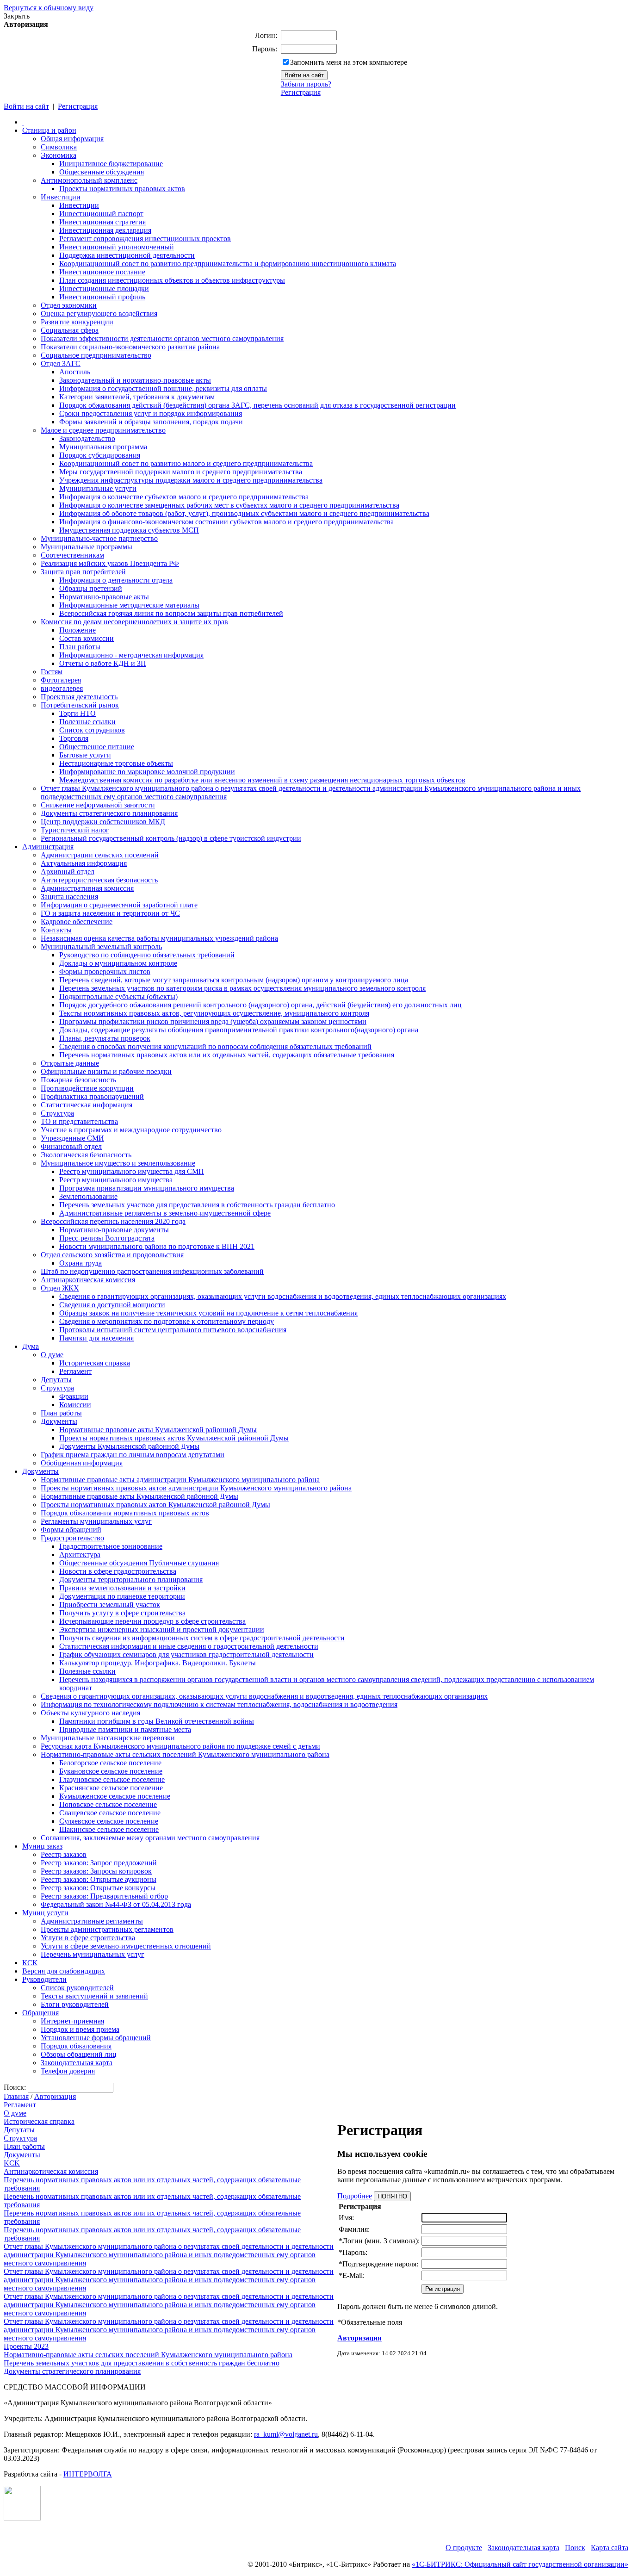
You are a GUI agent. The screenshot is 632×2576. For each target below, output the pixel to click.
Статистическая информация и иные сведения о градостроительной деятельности (189, 1646)
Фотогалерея (61, 680)
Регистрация (301, 92)
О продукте (464, 2548)
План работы (80, 647)
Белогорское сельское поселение (110, 1763)
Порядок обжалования (76, 2046)
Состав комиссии (87, 638)
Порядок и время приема (80, 2029)
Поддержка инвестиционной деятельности (127, 255)
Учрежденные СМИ (72, 1138)
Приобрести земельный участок (110, 1605)
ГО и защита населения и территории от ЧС (110, 913)
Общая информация (72, 139)
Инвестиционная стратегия (102, 222)
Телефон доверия (68, 2071)
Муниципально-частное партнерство (99, 538)
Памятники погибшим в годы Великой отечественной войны (157, 1721)
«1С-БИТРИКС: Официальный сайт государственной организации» (520, 2564)
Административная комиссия (87, 888)
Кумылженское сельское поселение (115, 1796)
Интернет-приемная (72, 2021)
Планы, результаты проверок (105, 1038)
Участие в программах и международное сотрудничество (131, 1130)
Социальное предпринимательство (96, 355)
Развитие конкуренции (77, 322)
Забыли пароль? (306, 84)
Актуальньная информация (84, 863)
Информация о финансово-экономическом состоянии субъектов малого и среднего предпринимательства (226, 522)
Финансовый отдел (71, 1146)
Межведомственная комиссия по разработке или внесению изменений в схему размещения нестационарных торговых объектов (262, 780)
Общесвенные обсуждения (102, 172)
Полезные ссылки (87, 722)
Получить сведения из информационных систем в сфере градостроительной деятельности (202, 1638)
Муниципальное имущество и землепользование (118, 1163)
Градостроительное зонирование (111, 1546)
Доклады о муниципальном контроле (118, 963)
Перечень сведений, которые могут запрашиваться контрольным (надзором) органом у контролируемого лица (234, 980)
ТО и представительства (79, 1121)
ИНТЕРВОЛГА (88, 2474)
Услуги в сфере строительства (88, 1938)
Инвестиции (61, 197)
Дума (31, 1346)
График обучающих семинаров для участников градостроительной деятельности (186, 1654)
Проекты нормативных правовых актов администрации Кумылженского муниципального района (196, 1488)
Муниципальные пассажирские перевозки (108, 1738)
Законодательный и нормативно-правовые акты (135, 380)
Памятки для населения (96, 1338)
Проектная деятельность (79, 697)
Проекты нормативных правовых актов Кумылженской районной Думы (174, 1438)
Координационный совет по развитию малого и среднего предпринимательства (186, 463)
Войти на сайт (26, 106)
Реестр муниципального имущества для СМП (132, 1171)
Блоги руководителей (75, 2004)
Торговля (74, 738)
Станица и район (49, 130)
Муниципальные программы (87, 547)
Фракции (74, 1396)
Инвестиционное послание (102, 272)
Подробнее (355, 2196)
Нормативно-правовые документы (114, 1230)
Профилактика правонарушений (92, 1096)
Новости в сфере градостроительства (118, 1571)
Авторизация (55, 2096)
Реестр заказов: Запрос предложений (99, 1863)
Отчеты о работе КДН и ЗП (103, 663)
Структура (57, 1113)
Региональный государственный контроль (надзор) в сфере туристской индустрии (171, 838)
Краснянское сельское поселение (111, 1788)
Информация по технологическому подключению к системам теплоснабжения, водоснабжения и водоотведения (219, 1704)
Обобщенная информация (82, 1463)
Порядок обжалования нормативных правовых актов (125, 1513)
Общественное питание (97, 747)
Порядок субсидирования (100, 455)
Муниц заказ (42, 1846)
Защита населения (69, 897)
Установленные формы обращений (96, 2038)
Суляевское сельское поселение (109, 1821)
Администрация (48, 847)
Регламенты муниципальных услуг (96, 1521)
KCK (12, 2163)
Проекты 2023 (26, 2346)
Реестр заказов (64, 1854)
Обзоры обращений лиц (79, 2054)
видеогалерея (62, 688)
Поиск (575, 2548)
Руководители (44, 1979)
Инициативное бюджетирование (111, 164)
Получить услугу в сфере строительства (122, 1613)
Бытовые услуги (85, 755)
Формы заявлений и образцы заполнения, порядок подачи (151, 422)
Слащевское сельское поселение (110, 1813)
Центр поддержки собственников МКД (103, 822)
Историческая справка (95, 1363)
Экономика (59, 155)
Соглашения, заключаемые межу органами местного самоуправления (150, 1838)
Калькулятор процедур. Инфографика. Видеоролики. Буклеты (158, 1663)
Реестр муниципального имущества (116, 1180)
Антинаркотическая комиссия (88, 1280)
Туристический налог (75, 830)
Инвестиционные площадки (104, 289)
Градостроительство (72, 1538)
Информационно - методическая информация (131, 655)
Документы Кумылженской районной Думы (129, 1446)
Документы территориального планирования (131, 1580)
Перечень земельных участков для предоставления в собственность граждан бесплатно (197, 1205)
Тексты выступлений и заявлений (94, 1996)
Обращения (40, 2013)
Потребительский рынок (80, 705)
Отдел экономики (69, 305)
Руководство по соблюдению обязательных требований (147, 955)
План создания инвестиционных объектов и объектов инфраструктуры (172, 280)
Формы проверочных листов (105, 971)
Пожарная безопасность (78, 1080)
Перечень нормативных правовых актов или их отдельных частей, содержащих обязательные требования (227, 1055)
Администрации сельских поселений (100, 855)
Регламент (75, 1371)
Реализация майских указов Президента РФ (110, 563)
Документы (59, 1421)
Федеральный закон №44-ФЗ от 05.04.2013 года (116, 1904)
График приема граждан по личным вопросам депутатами (133, 1455)
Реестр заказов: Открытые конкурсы (98, 1888)
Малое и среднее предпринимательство (103, 430)
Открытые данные (70, 1063)
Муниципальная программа (103, 447)
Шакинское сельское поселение (109, 1829)
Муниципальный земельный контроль (101, 947)
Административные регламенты (92, 1921)
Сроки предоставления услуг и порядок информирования (151, 413)
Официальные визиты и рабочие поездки (106, 1071)
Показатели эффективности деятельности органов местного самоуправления (162, 338)
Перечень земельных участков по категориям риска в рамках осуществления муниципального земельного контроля (242, 988)
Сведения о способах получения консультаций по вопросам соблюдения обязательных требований (215, 1046)
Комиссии (75, 1405)
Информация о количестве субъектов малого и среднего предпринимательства (184, 497)
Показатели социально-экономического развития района (130, 347)
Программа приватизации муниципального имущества (147, 1188)
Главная (16, 2096)
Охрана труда (81, 1263)
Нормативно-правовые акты (104, 597)
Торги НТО (77, 713)
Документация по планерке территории (122, 1596)
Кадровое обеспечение (77, 922)
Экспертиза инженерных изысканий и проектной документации (162, 1629)
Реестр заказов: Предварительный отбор (104, 1896)
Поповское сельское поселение (108, 1804)
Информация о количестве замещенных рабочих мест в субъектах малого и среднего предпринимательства (229, 505)
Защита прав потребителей (83, 572)
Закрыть (17, 16)
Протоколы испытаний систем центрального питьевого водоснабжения (173, 1330)
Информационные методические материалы (129, 605)
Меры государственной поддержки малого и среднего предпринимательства (181, 472)
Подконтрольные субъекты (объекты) (118, 996)
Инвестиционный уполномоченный (117, 247)
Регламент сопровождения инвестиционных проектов (145, 239)
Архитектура (80, 1555)
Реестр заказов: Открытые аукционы (99, 1879)
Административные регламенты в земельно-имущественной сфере (165, 1213)
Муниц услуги (45, 1913)
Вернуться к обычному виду (49, 8)
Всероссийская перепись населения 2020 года (113, 1221)
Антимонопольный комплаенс (89, 180)
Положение (77, 630)
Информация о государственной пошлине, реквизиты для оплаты (163, 388)
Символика (59, 147)
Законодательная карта (77, 2063)
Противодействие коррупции (87, 1088)
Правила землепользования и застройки (122, 1588)
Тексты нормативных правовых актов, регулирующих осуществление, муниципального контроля (214, 1013)
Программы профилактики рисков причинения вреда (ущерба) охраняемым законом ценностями (213, 1021)
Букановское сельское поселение (111, 1771)
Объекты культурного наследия (90, 1713)
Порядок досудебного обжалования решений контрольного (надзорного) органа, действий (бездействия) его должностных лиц (260, 1005)
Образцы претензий (91, 588)
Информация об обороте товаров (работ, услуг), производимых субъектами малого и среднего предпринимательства (244, 513)
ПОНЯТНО (392, 2196)
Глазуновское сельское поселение (112, 1779)
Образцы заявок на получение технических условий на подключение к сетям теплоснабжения (208, 1313)
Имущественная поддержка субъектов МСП (129, 530)
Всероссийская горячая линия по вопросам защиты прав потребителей (171, 613)
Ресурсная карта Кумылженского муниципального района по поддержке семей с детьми (180, 1746)
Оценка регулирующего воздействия (99, 313)
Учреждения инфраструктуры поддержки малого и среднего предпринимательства (191, 480)
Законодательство (87, 438)
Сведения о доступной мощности (112, 1305)
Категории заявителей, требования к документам (137, 397)
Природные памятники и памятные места (125, 1729)
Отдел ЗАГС (61, 363)
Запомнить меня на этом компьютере (349, 62)
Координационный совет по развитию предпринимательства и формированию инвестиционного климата (228, 264)
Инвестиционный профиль (102, 297)
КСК (30, 1963)
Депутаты (56, 1380)
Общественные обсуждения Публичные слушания (139, 1563)
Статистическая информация (87, 1105)
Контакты (56, 930)
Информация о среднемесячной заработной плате (119, 905)
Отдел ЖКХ (60, 1288)
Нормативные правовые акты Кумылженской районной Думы (158, 1430)
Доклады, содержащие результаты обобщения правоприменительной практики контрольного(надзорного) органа (239, 1030)
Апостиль (75, 372)
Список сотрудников (92, 730)
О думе (52, 1355)
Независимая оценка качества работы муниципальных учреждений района (159, 938)
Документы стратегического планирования (109, 813)
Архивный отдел (68, 872)
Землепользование (88, 1196)
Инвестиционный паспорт (101, 214)
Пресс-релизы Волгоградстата (107, 1238)
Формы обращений (71, 1530)
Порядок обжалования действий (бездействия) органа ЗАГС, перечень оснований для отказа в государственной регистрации (257, 405)
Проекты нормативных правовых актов (122, 189)
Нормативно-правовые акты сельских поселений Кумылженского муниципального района (185, 1754)
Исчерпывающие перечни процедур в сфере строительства (152, 1621)
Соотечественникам (72, 555)
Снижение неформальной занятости (98, 805)
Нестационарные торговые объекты (116, 763)
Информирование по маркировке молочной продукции (147, 772)
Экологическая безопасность (86, 1155)
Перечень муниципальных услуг (93, 1954)
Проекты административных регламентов (107, 1929)
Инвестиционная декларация (105, 230)
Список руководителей (77, 1988)
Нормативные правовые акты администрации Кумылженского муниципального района (180, 1480)
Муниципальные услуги (98, 488)
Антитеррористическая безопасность (99, 880)
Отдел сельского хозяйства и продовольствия (112, 1255)
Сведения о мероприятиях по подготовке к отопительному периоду (167, 1321)
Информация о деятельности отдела (116, 580)
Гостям (52, 672)
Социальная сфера (70, 330)
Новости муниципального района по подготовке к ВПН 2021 (157, 1246)
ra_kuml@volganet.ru (286, 2434)
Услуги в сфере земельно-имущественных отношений (126, 1946)
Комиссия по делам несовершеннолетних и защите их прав (134, 622)
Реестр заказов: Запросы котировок (96, 1871)
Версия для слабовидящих (64, 1971)
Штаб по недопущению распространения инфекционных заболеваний (152, 1271)
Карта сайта (610, 2548)
